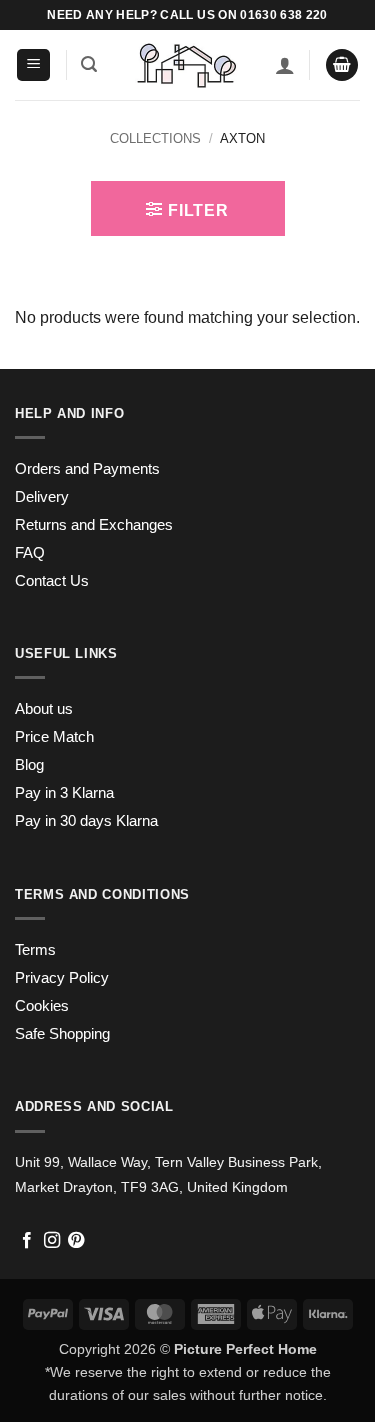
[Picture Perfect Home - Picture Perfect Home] (186, 65)
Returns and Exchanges (94, 525)
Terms (35, 950)
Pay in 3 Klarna (64, 793)
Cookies (42, 1006)
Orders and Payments (87, 469)
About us (44, 709)
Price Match (54, 737)
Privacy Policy (62, 978)
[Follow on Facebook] (27, 1241)
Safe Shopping (62, 1034)
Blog (29, 765)
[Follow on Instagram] (52, 1241)
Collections (155, 138)
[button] (33, 65)
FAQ (30, 553)
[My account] (285, 65)
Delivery (42, 497)
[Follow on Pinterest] (76, 1241)
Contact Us (52, 581)
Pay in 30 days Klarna (86, 821)
